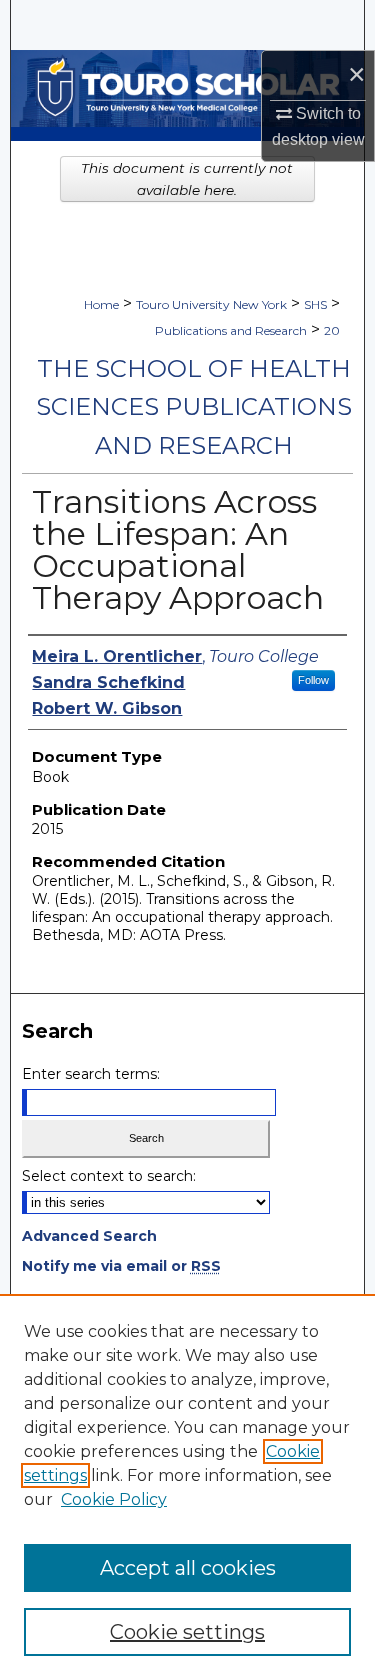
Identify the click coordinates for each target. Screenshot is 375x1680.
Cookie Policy (114, 1499)
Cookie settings (187, 1632)
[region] (187, 1487)
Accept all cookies (188, 1568)
